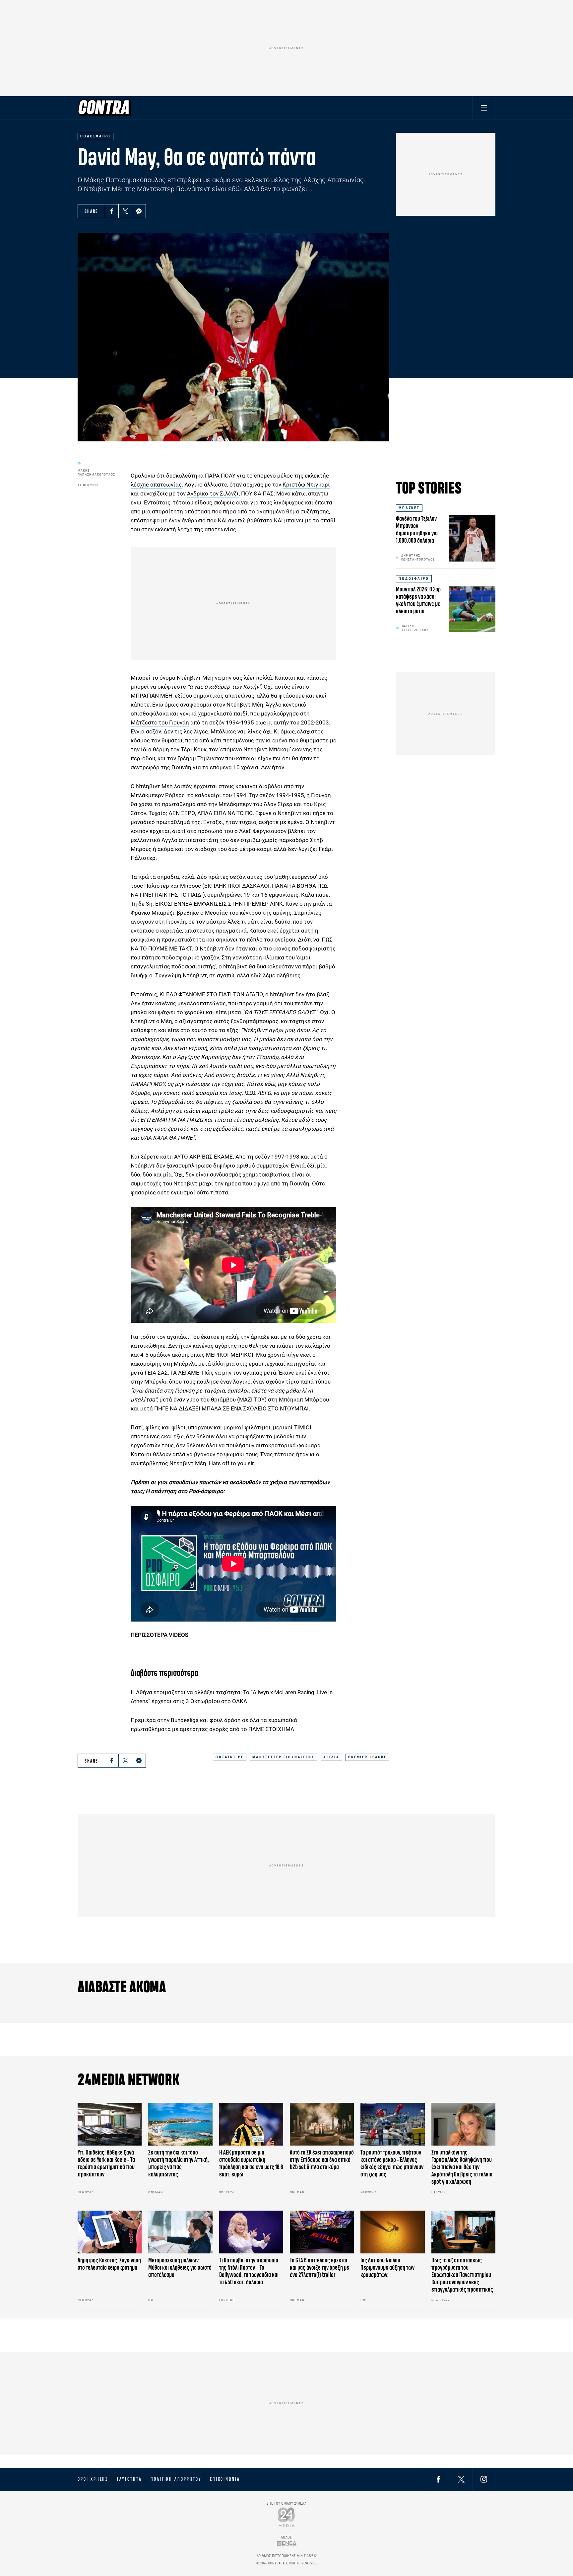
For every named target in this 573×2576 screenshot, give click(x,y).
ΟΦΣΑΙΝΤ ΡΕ (230, 1757)
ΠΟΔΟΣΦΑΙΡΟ (414, 579)
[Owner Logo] (287, 2517)
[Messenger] (139, 211)
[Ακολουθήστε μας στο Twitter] (461, 2479)
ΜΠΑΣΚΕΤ (409, 508)
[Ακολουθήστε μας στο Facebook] (438, 2479)
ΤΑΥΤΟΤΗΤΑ (129, 2479)
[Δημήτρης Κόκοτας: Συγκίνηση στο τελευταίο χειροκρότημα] (110, 2232)
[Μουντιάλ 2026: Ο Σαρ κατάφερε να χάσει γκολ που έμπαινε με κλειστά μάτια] (472, 609)
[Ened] (287, 2543)
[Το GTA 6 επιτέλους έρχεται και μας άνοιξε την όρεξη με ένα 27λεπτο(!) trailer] (322, 2232)
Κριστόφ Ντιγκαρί (306, 485)
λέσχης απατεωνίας (156, 485)
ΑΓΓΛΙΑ (331, 1757)
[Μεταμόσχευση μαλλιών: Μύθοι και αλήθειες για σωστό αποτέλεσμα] (180, 2232)
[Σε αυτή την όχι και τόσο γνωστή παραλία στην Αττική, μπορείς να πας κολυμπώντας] (180, 2124)
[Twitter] (125, 211)
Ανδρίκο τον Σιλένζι (213, 493)
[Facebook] (112, 211)
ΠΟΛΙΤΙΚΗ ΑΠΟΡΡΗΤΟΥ (176, 2479)
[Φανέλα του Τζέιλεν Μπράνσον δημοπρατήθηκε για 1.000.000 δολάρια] (472, 538)
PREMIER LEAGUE (367, 1757)
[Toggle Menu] (484, 108)
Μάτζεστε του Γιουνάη (160, 722)
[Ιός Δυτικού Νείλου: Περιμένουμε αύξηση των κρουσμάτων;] (392, 2232)
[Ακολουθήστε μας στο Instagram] (484, 2479)
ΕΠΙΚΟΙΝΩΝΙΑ (225, 2479)
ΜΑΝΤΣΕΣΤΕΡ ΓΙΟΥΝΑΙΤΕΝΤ (284, 1757)
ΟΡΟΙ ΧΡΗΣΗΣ (93, 2479)
